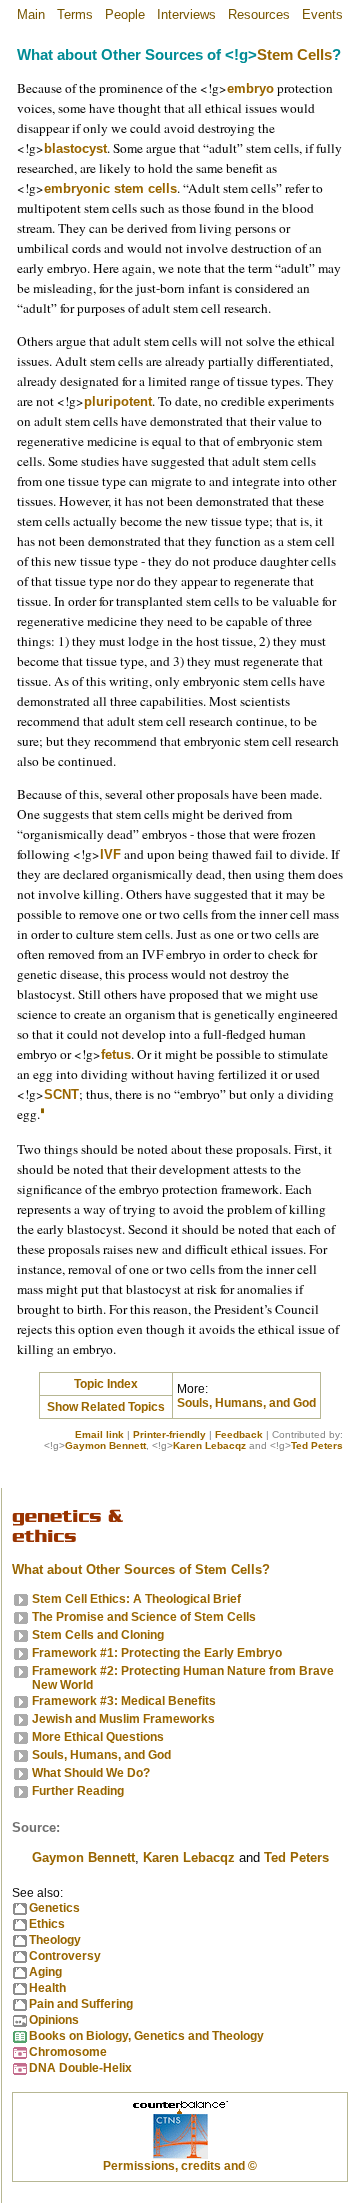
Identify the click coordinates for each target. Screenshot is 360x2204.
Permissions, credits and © (180, 2166)
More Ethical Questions (98, 1737)
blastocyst (75, 148)
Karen (189, 1857)
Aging (45, 1972)
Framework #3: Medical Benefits (124, 1701)
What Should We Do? (91, 1773)
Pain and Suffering (81, 2004)
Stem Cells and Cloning (98, 1635)
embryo (250, 88)
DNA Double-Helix (80, 2068)
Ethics (47, 1924)
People (125, 14)
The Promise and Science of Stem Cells (144, 1617)
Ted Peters (317, 1445)
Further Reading (78, 1791)
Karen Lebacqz (209, 1445)
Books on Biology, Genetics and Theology (146, 2036)
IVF (110, 854)
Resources (259, 14)
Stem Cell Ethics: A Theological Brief (136, 1599)
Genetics (54, 1908)
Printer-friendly (169, 1434)
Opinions (54, 2020)
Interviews (186, 14)
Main (31, 14)
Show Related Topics (106, 1407)
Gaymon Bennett (105, 1445)
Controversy (65, 1956)
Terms (75, 14)
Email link (99, 1434)
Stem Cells (294, 55)
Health (47, 1988)
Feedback (239, 1434)
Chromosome (68, 2052)
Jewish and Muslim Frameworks (123, 1719)
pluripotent (118, 401)
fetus (116, 1054)
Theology (55, 1940)
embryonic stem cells (110, 188)
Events (322, 14)
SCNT (61, 1094)
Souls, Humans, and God (246, 1403)
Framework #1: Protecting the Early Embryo (157, 1653)
